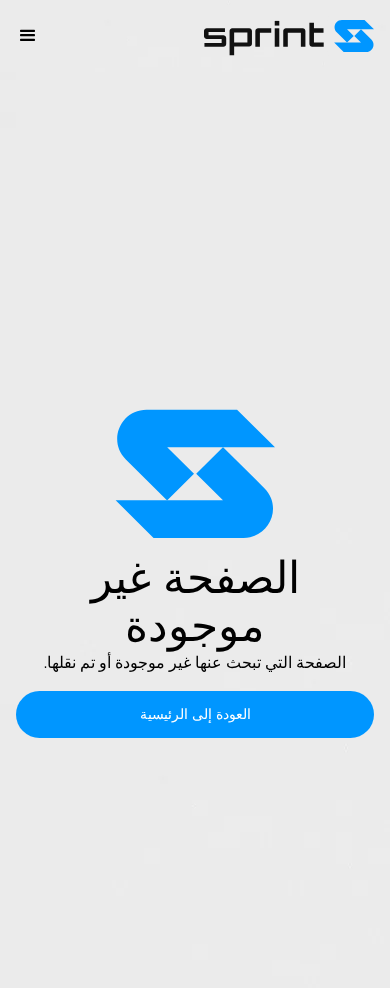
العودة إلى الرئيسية (195, 714)
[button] (28, 36)
